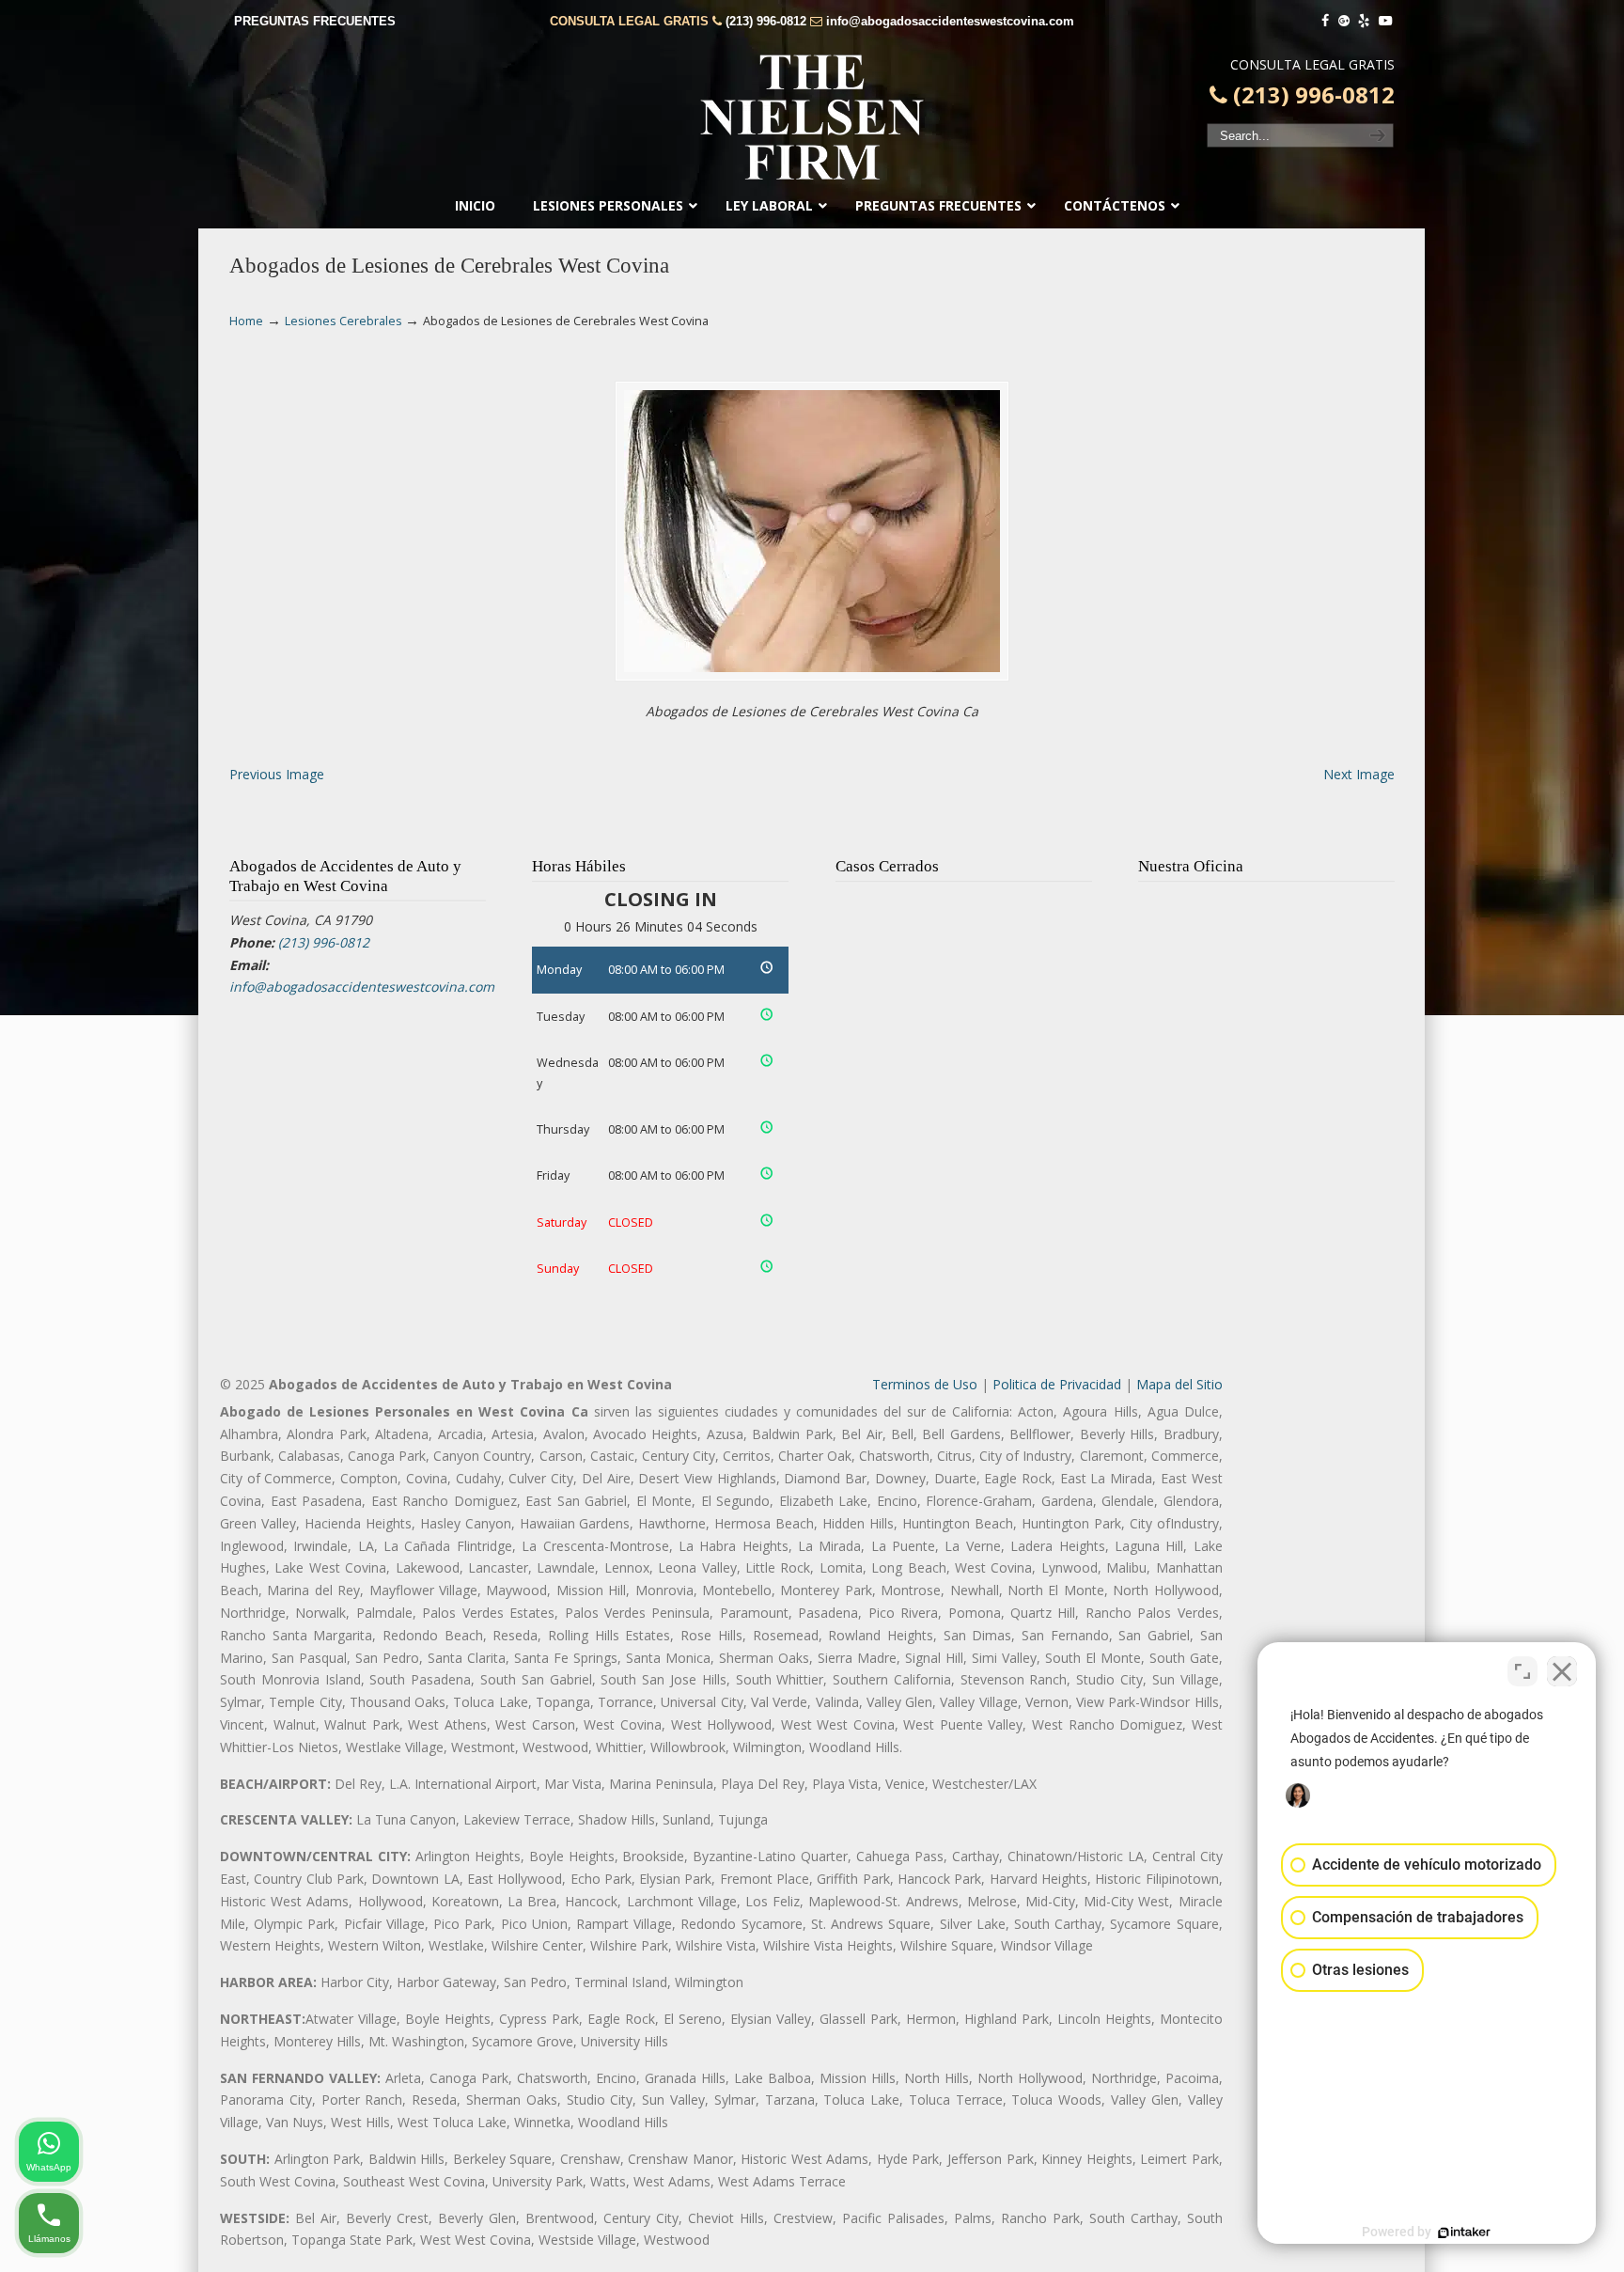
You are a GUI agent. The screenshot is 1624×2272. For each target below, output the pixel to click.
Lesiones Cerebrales (344, 321)
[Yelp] (1365, 21)
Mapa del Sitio (1179, 1384)
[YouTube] (1385, 21)
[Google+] (1344, 21)
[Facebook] (1325, 21)
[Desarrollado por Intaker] (1464, 2233)
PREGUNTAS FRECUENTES (315, 21)
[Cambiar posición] (1522, 1671)
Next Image (1359, 774)
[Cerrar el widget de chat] (1562, 1671)
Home (246, 321)
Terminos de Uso (925, 1384)
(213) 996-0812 (766, 21)
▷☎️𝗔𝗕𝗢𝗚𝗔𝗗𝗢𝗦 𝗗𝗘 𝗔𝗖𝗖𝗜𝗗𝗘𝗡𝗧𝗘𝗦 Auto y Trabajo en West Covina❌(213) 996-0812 (812, 118)
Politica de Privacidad (1057, 1384)
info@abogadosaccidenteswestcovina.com (950, 21)
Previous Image (277, 774)
